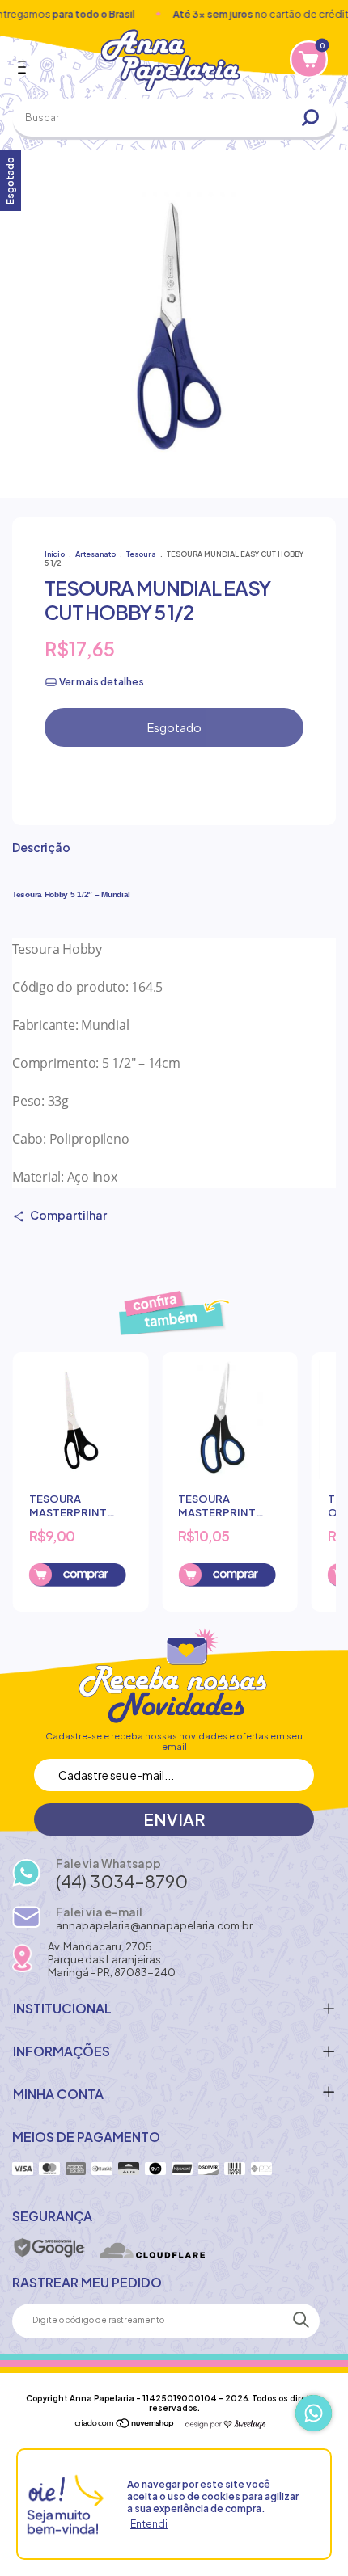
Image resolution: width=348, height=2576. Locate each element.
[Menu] (25, 67)
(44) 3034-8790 (122, 1881)
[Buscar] (317, 118)
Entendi (149, 2524)
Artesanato (96, 554)
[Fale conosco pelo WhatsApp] (314, 2413)
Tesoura (141, 554)
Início (55, 554)
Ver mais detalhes (101, 682)
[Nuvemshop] (125, 2424)
